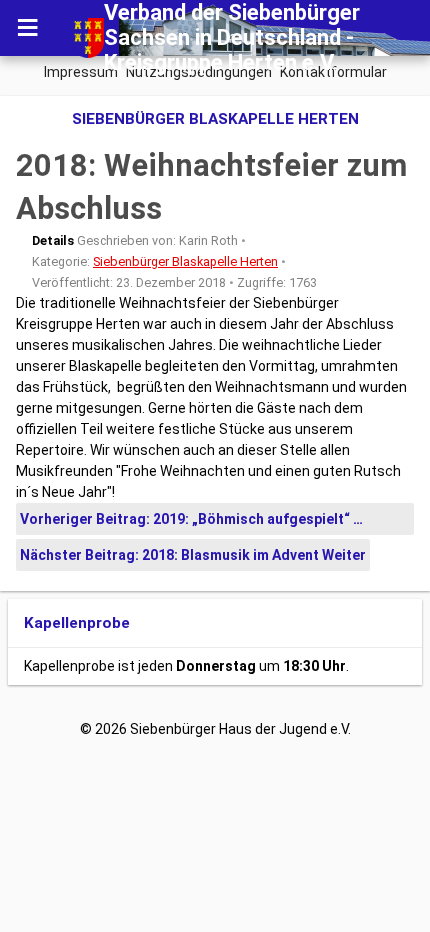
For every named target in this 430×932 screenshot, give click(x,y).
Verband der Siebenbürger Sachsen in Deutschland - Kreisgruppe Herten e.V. (232, 37)
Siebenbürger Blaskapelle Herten (185, 261)
